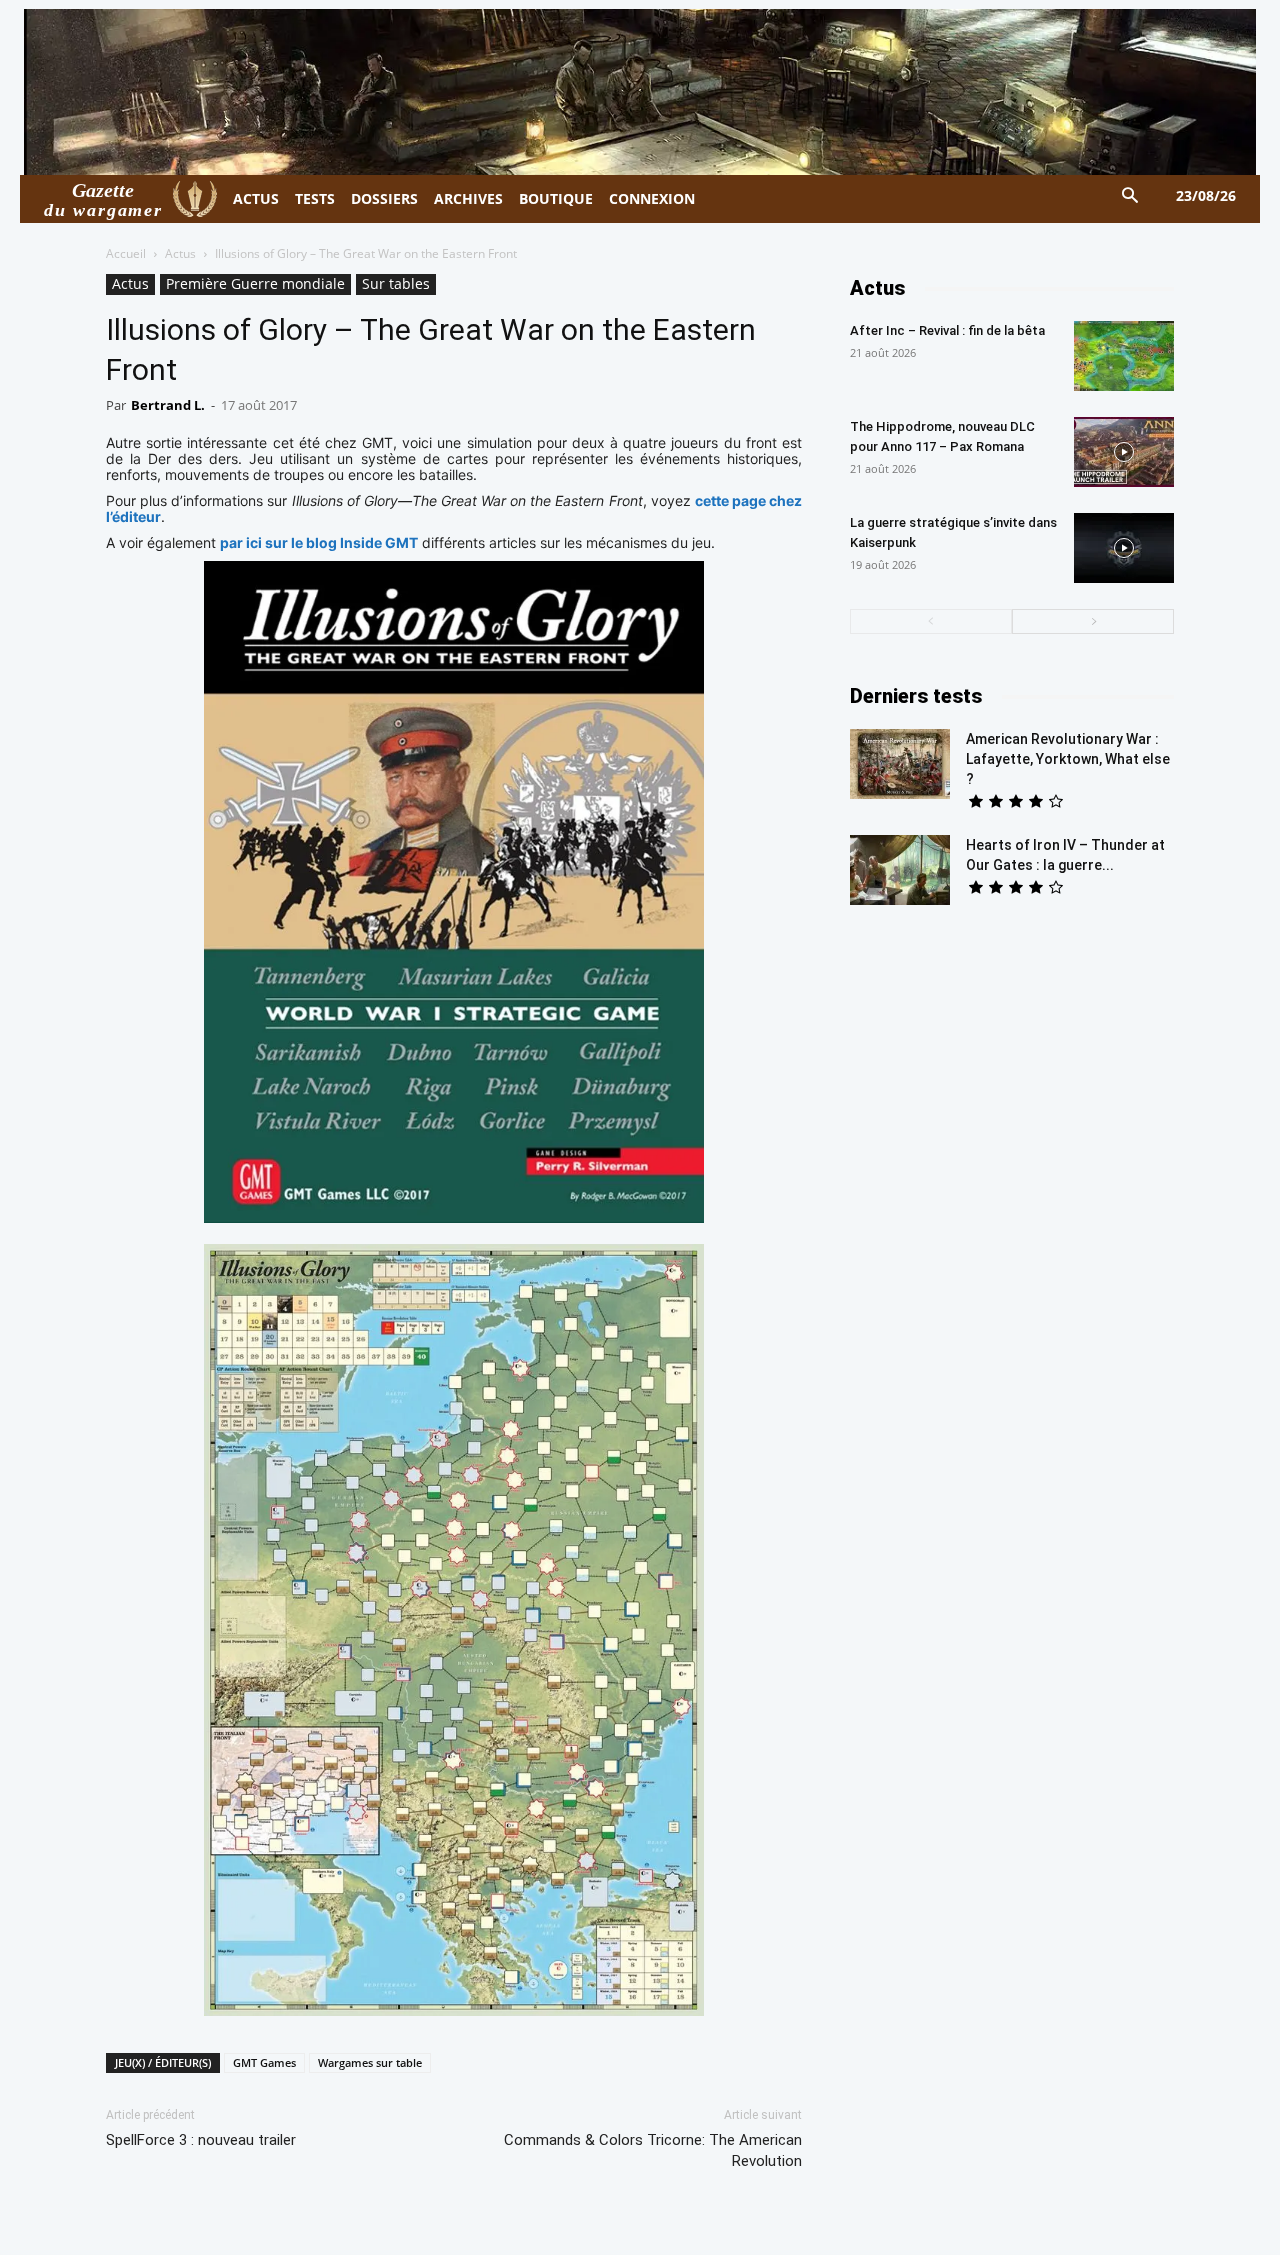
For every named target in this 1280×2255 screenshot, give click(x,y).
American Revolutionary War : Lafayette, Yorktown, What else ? (1068, 759)
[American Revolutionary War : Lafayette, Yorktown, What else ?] (900, 764)
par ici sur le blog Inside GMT (319, 542)
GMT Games (264, 2062)
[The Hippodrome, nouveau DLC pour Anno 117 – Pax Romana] (1124, 452)
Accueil (126, 253)
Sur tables (396, 283)
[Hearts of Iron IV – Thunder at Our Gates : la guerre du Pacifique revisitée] (900, 870)
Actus (180, 253)
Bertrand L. (168, 405)
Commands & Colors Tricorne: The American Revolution (653, 2150)
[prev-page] (931, 621)
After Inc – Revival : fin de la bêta (947, 330)
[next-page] (1093, 621)
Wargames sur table (370, 2062)
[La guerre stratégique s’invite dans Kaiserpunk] (1124, 548)
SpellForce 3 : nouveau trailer (201, 2140)
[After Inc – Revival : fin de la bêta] (1124, 356)
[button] (1130, 196)
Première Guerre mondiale (255, 283)
